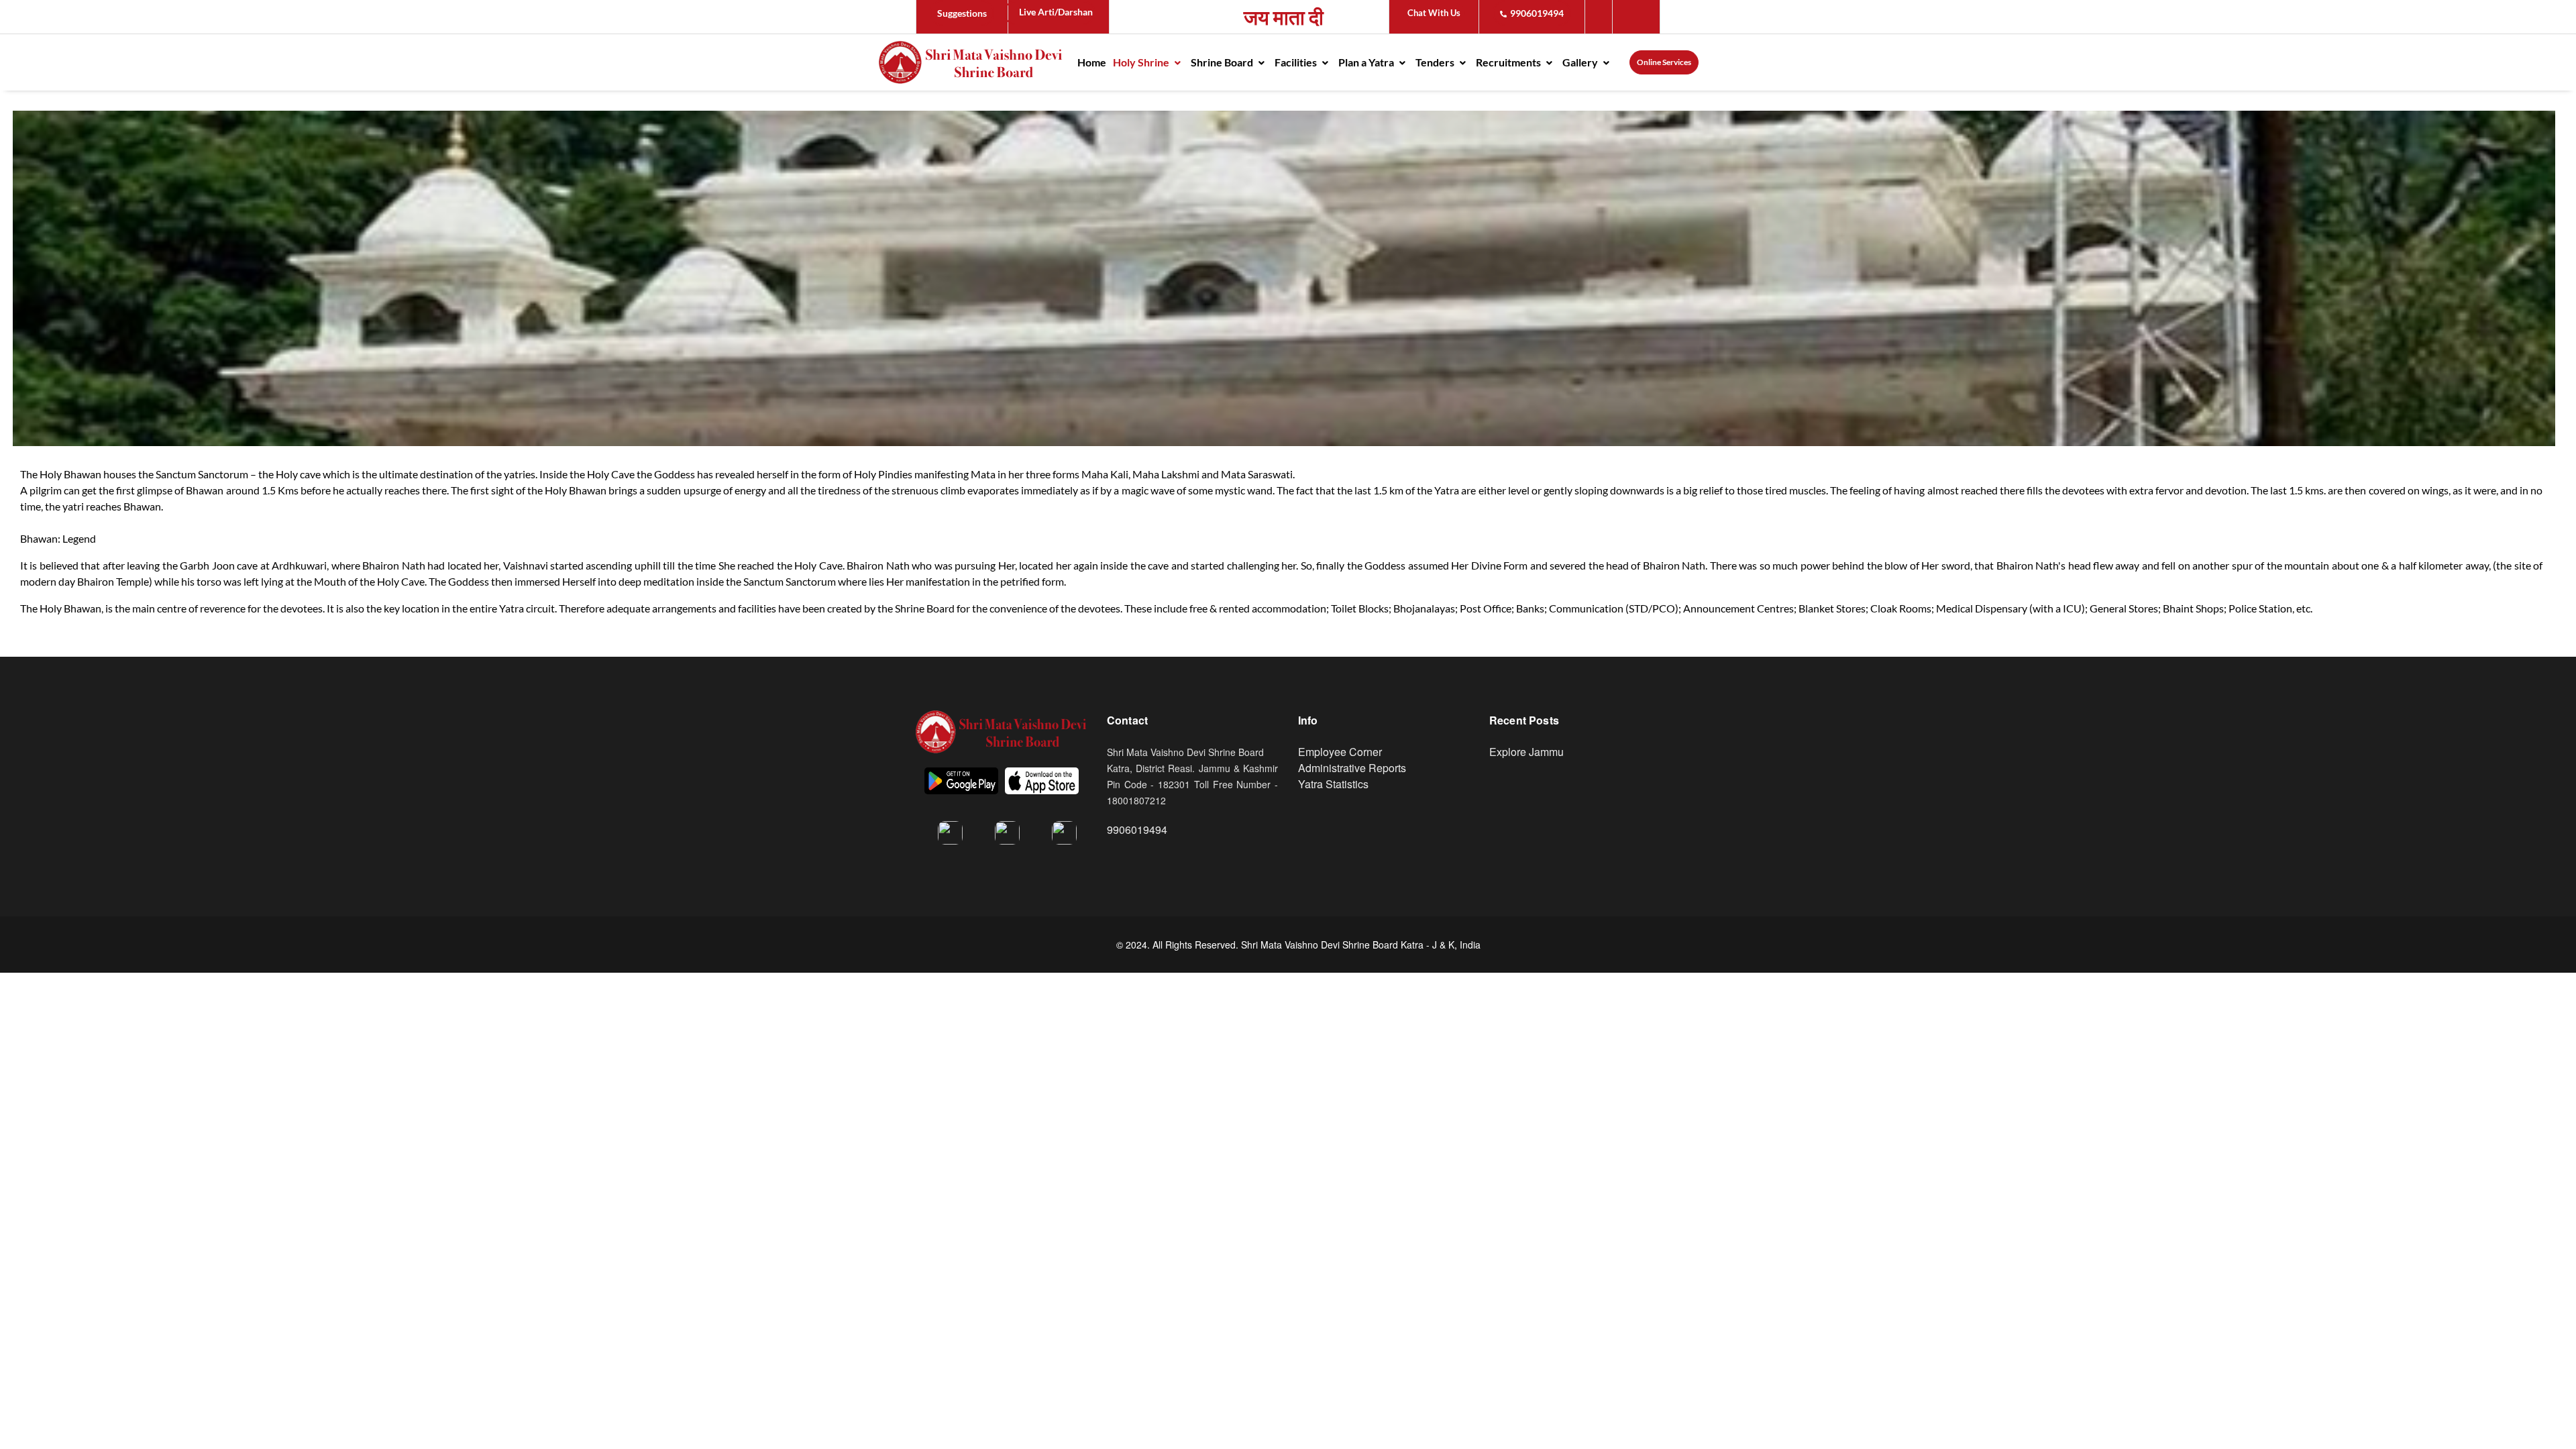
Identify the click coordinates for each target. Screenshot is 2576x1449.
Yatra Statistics (1333, 784)
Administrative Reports (1352, 768)
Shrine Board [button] (1223, 62)
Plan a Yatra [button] (1367, 62)
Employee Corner (1340, 752)
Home (1092, 62)
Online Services (1664, 62)
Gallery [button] (1581, 62)
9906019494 (1537, 13)
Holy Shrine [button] (1142, 62)
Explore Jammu (1526, 752)
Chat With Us (1434, 13)
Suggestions (962, 13)
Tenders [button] (1436, 62)
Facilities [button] (1297, 62)
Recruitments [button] (1509, 62)
